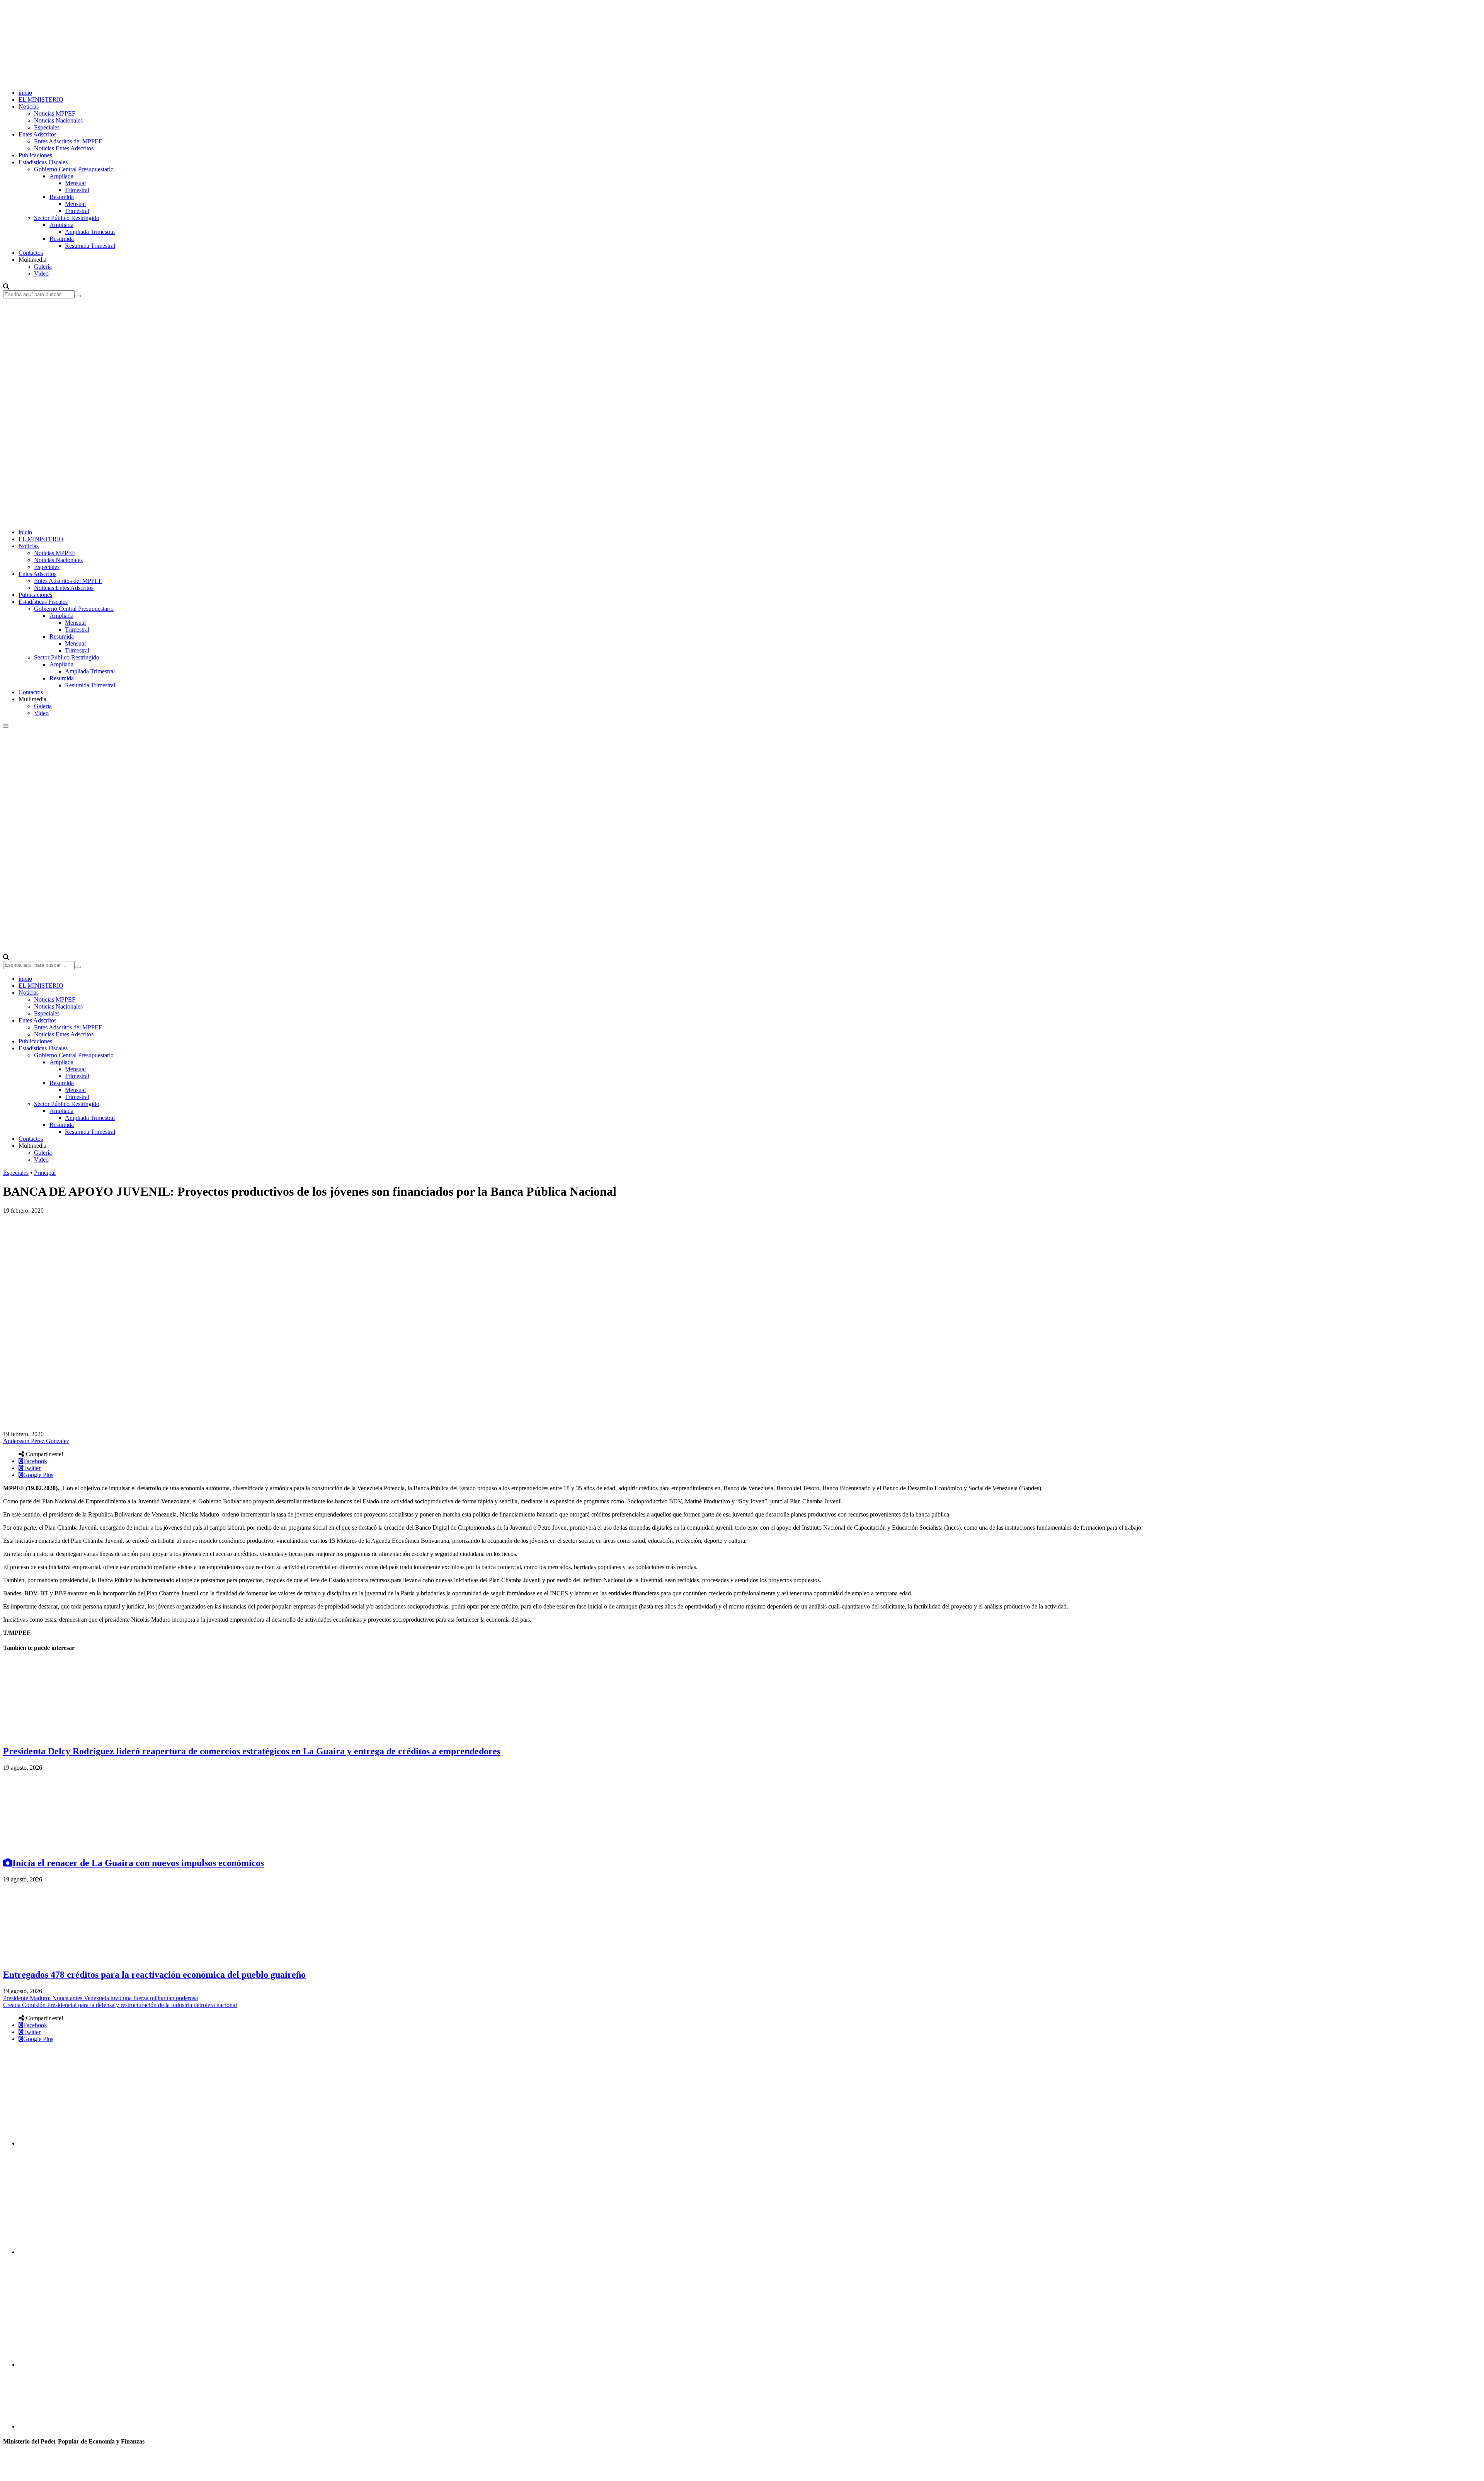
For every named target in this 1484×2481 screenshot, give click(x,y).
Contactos (31, 253)
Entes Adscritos (37, 134)
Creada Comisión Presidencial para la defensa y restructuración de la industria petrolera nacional (120, 2005)
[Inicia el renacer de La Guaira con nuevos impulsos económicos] (61, 1846)
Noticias (29, 106)
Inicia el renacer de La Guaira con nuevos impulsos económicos (138, 1863)
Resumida (62, 197)
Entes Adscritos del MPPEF (68, 141)
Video (41, 273)
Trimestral (77, 190)
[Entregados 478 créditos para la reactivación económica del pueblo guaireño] (61, 1958)
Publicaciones (35, 155)
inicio (25, 93)
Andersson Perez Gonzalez (36, 1441)
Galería (43, 267)
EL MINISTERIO (41, 100)
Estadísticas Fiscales (43, 162)
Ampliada (61, 176)
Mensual (75, 183)
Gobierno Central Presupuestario (74, 169)
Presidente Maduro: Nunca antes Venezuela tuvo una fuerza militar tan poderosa (100, 1998)
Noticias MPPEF (55, 113)
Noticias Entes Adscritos (64, 148)
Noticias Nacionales (58, 120)
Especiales (47, 127)
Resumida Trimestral (90, 246)
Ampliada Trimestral (90, 232)
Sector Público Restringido (67, 218)
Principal (45, 1173)
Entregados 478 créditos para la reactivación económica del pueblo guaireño (154, 1975)
